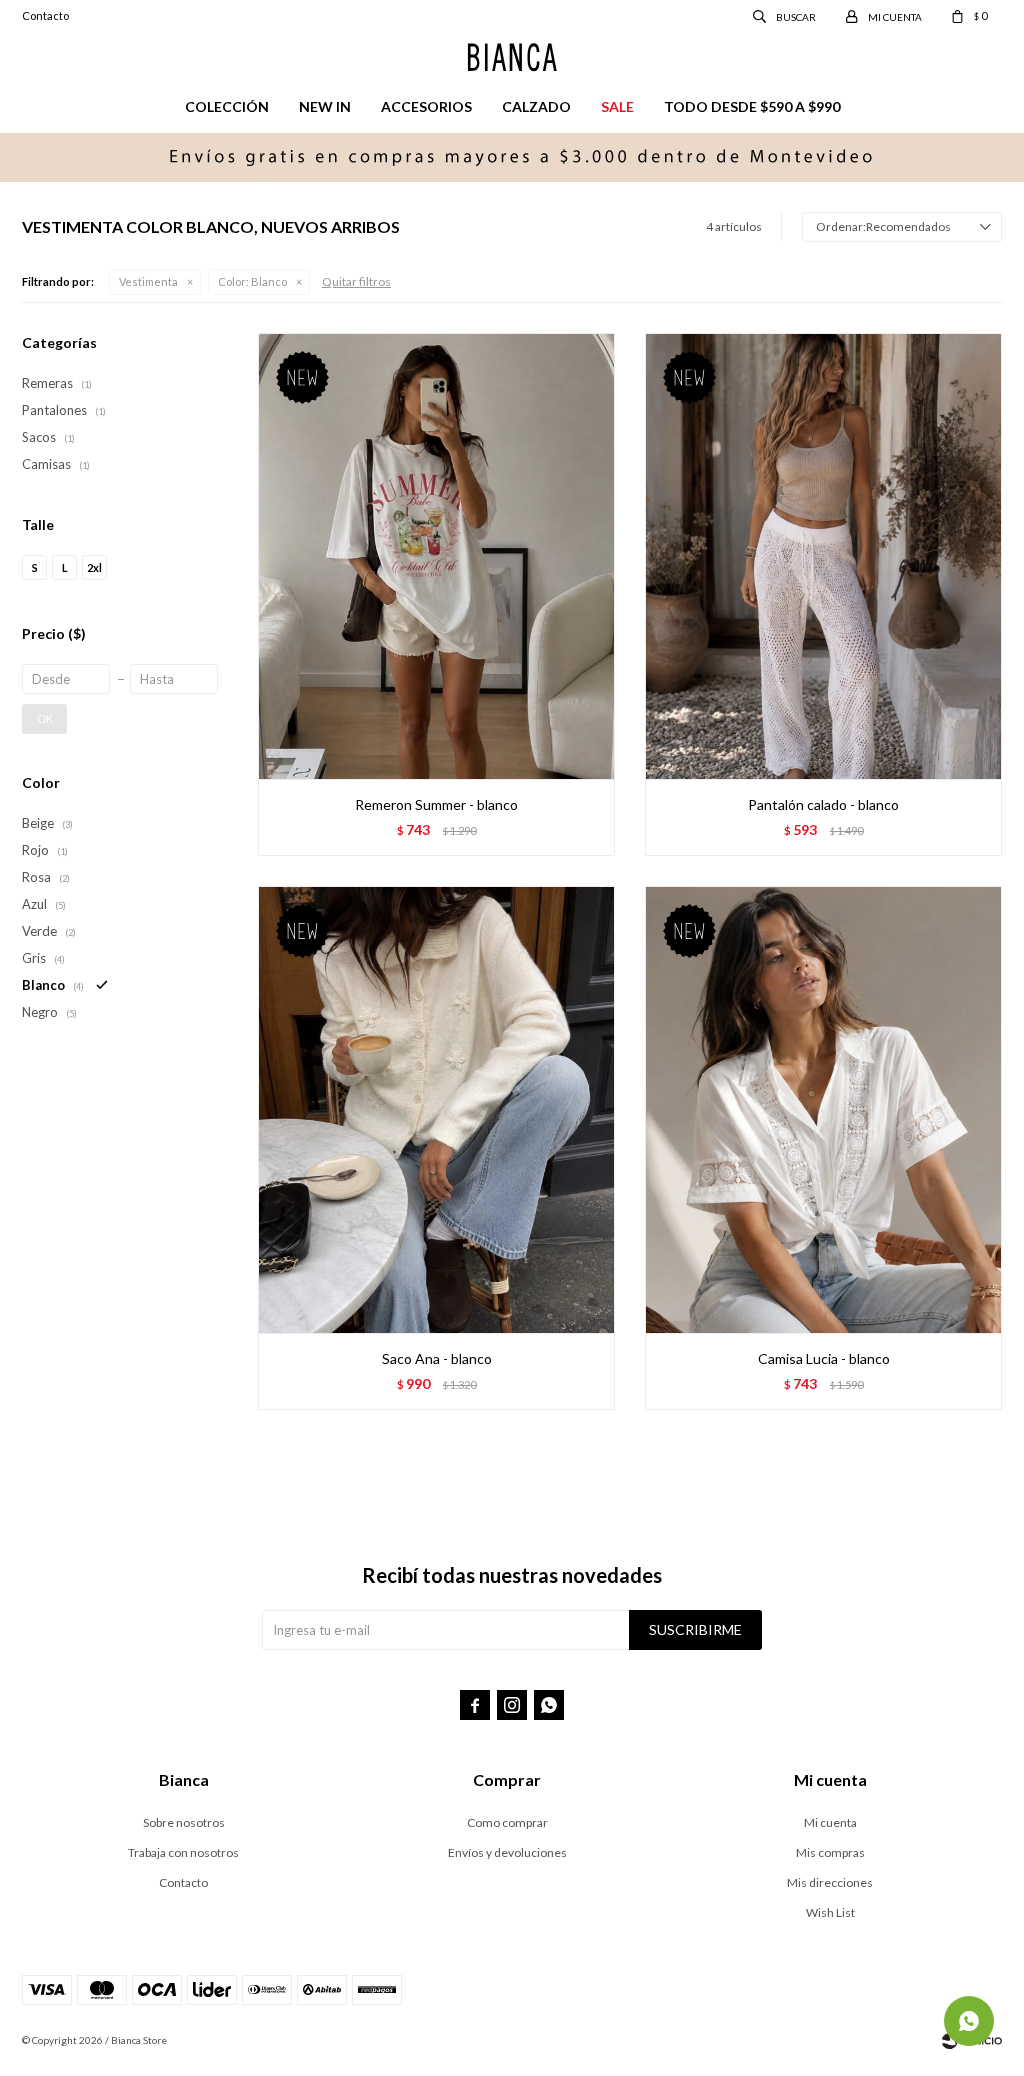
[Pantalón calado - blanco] (823, 556)
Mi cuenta (830, 1822)
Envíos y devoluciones (507, 1852)
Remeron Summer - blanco (436, 804)
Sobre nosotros (184, 1822)
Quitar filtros (356, 281)
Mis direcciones (830, 1882)
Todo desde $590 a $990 (752, 106)
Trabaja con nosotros (183, 1852)
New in (325, 106)
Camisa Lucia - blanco (824, 1358)
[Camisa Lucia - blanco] (823, 1109)
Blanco (252, 281)
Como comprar (507, 1822)
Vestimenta (148, 281)
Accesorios (426, 106)
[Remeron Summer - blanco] (436, 556)
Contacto (45, 15)
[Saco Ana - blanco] (436, 1109)
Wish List (830, 1912)
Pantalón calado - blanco (823, 804)
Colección (227, 106)
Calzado (536, 106)
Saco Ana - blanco (437, 1358)
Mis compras (830, 1852)
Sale (617, 106)
